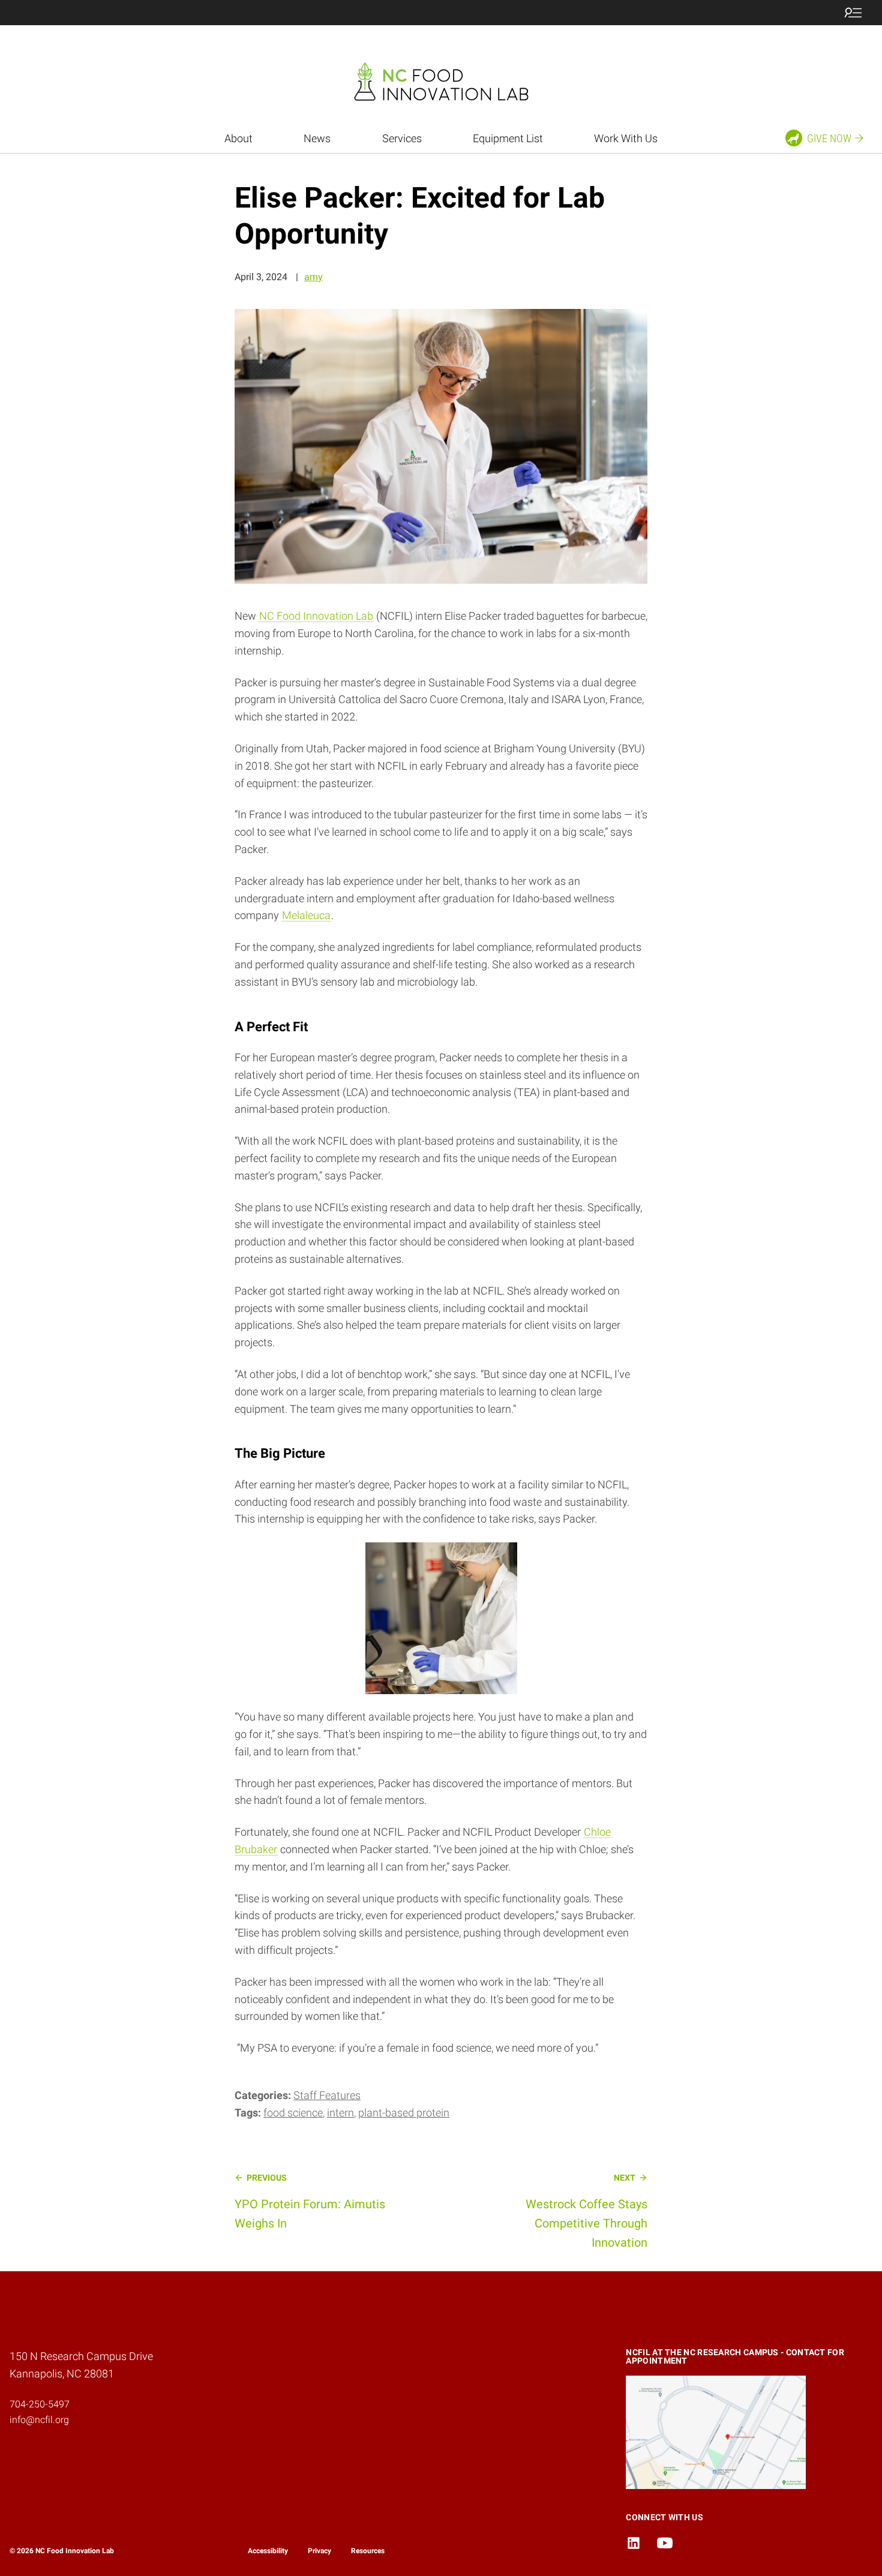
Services (402, 138)
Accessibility (268, 2551)
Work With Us (626, 138)
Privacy (319, 2551)
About (238, 138)
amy (313, 277)
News (317, 138)
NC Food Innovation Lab (316, 616)
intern (340, 2113)
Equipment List (508, 138)
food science (293, 2113)
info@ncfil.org (39, 2420)
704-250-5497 (40, 2404)
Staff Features (327, 2095)
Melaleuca (306, 915)
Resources (368, 2551)
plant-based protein (404, 2113)
